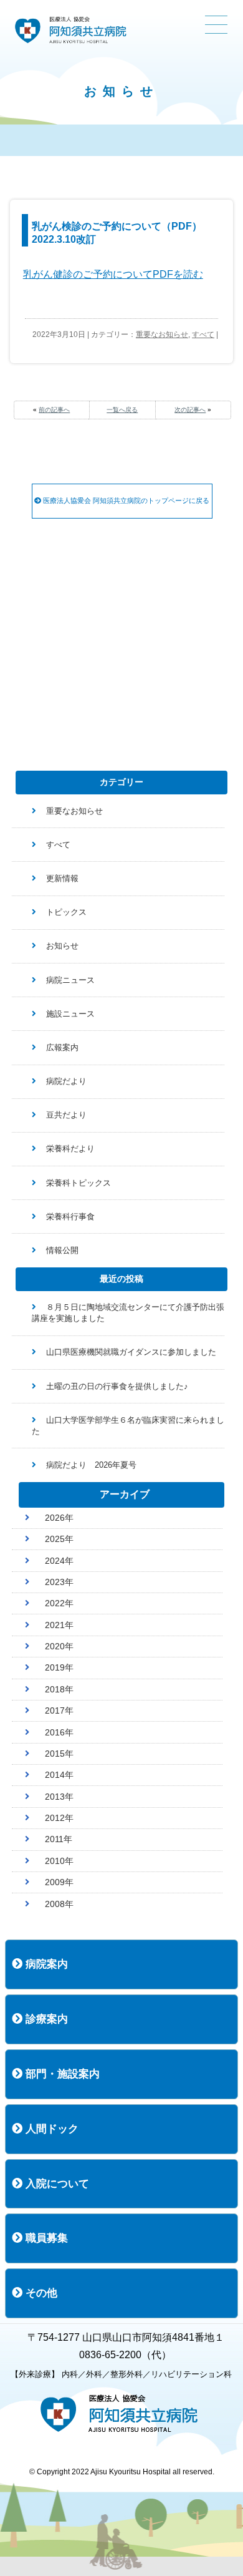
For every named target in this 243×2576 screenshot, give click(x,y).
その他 (40, 2293)
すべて (203, 334)
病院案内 (45, 1964)
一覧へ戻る (122, 410)
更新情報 (62, 878)
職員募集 (45, 2238)
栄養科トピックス (79, 1183)
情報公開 (62, 1250)
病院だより (66, 1081)
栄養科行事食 (70, 1217)
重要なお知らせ (162, 334)
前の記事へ (54, 410)
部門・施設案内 (61, 2074)
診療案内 (45, 2019)
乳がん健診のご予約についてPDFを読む (113, 274)
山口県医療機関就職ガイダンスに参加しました (131, 1352)
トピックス (66, 912)
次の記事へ (190, 410)
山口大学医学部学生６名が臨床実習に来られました (128, 1426)
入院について (56, 2184)
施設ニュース (70, 1014)
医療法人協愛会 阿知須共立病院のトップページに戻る (125, 500)
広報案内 (62, 1047)
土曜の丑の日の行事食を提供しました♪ (117, 1386)
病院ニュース (70, 980)
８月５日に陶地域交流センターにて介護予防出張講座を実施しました (128, 1313)
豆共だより (66, 1115)
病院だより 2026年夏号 (91, 1465)
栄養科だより (70, 1149)
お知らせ (62, 946)
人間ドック (50, 2129)
